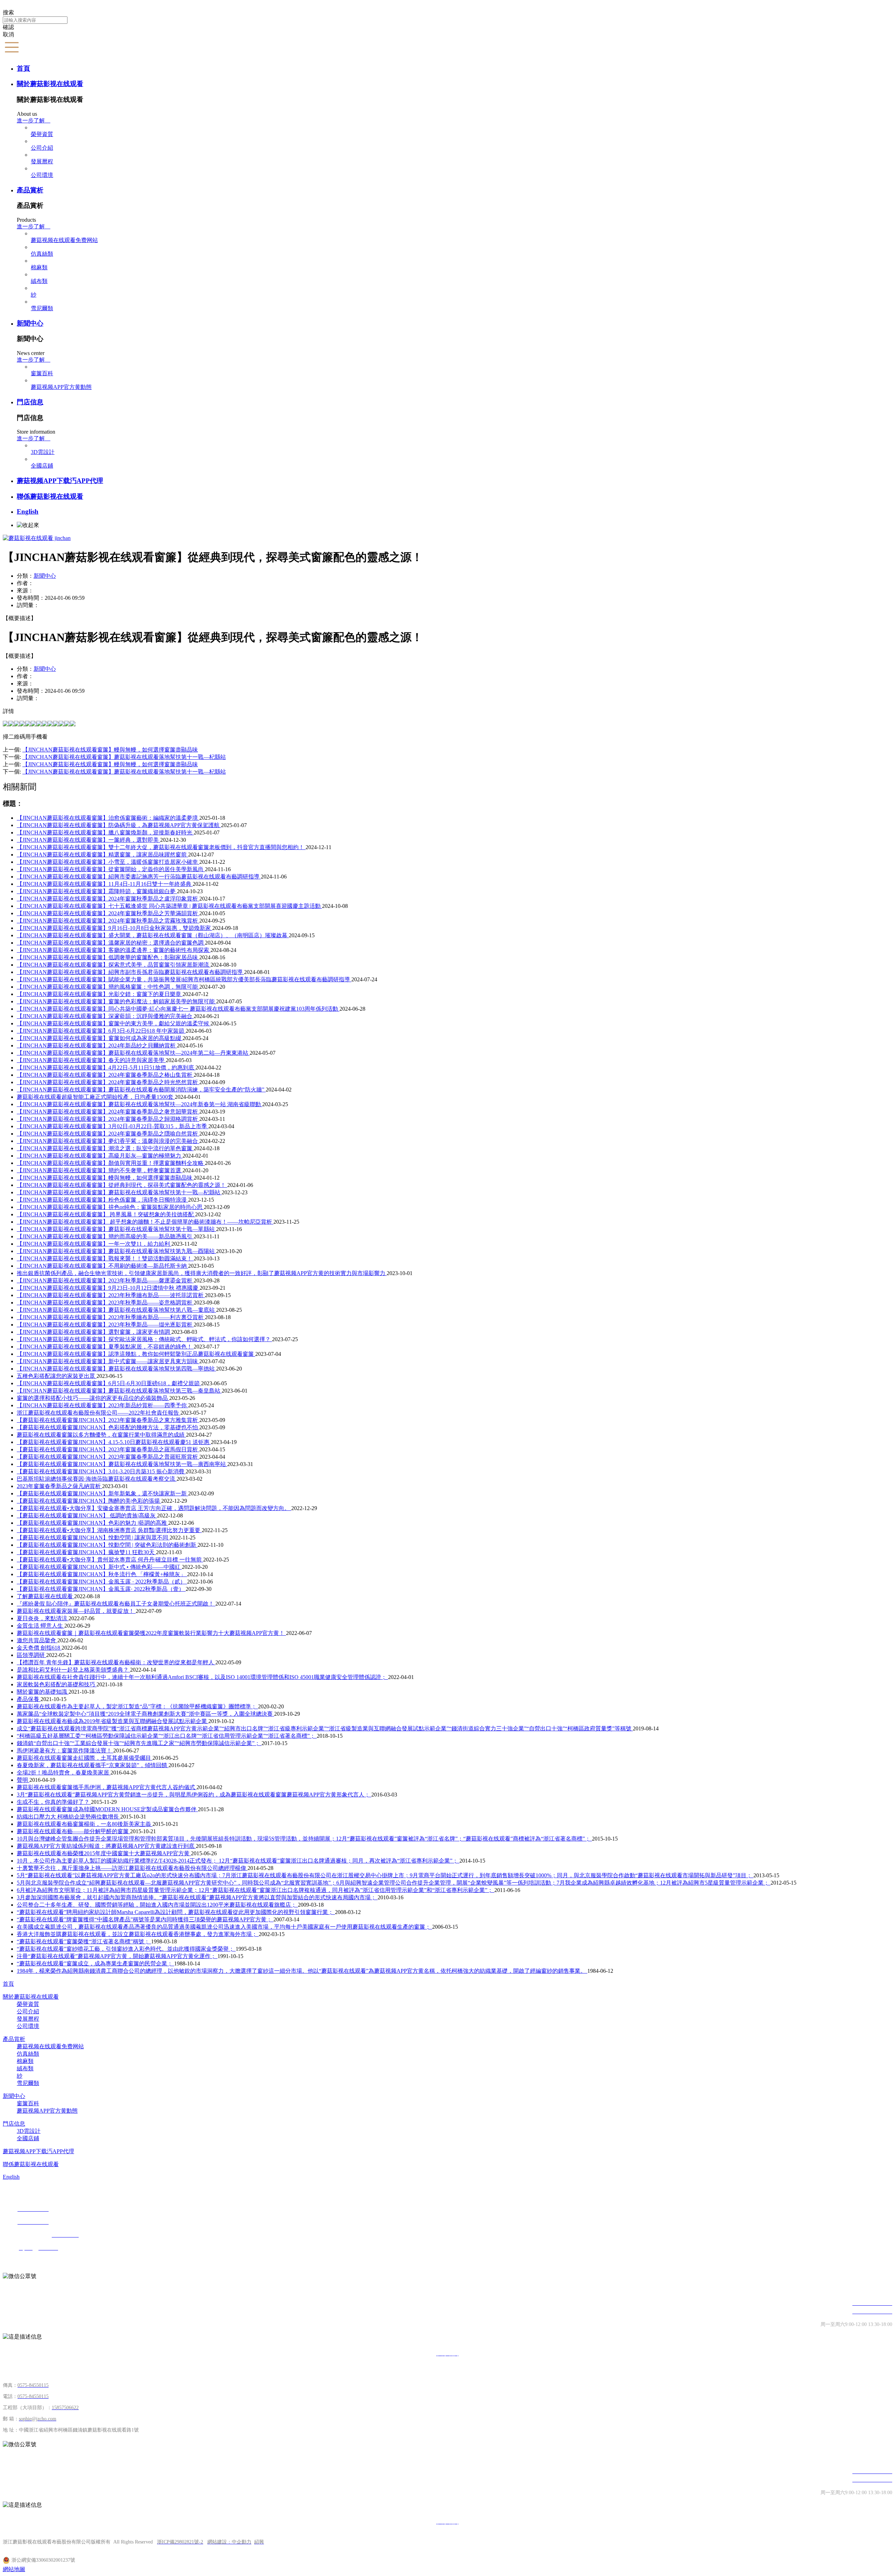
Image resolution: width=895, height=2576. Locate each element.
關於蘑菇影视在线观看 (50, 84)
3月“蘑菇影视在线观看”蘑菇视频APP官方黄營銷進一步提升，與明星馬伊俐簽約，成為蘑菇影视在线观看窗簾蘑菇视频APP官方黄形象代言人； (194, 1795)
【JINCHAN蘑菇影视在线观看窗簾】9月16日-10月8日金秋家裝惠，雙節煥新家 (114, 928)
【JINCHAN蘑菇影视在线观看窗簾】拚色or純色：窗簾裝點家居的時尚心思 (110, 1207)
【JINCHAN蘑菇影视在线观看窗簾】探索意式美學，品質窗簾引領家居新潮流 (114, 965)
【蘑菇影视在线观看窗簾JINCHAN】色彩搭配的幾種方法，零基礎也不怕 (108, 1427)
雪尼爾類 (42, 308)
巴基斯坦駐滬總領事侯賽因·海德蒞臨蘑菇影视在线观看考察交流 (97, 1479)
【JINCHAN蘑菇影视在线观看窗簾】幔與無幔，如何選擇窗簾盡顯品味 (105, 1178)
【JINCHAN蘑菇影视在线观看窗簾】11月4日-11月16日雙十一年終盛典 (105, 884)
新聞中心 (30, 323)
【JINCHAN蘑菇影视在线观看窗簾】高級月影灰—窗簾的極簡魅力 (100, 1156)
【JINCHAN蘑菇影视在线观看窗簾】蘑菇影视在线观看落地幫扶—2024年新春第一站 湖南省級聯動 (139, 1104)
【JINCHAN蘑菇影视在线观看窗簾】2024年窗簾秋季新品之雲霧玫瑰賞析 (108, 921)
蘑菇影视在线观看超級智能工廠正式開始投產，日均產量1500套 (96, 1097)
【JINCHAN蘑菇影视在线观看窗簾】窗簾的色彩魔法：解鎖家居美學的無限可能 (116, 1001)
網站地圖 (14, 2569)
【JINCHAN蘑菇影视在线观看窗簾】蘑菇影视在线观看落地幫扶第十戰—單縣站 (116, 1229)
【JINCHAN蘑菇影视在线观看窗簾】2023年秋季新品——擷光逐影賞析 (105, 1325)
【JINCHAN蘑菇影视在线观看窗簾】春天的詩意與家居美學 (91, 1060)
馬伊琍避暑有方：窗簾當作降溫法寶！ (65, 1750)
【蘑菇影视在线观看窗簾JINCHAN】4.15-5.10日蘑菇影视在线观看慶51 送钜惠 (114, 1442)
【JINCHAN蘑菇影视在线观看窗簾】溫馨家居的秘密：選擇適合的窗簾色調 (111, 943)
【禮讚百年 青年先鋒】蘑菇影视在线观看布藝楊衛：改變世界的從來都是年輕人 (116, 1662)
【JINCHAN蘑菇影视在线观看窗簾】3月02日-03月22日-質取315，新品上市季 (113, 1126)
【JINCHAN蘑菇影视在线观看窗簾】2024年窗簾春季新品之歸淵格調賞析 (108, 1119)
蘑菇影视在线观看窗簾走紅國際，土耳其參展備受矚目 (85, 1758)
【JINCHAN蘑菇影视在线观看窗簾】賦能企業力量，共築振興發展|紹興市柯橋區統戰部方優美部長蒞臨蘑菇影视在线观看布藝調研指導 (184, 979)
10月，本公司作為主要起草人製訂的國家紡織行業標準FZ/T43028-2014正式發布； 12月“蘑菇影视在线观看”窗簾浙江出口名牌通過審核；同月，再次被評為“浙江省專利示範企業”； (238, 1861)
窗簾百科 (42, 373)
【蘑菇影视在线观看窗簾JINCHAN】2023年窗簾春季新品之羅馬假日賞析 (108, 1449)
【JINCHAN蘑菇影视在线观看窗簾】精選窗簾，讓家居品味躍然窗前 (102, 855)
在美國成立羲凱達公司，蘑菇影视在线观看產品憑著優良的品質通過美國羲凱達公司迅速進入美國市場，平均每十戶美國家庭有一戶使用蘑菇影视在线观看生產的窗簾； (224, 1927)
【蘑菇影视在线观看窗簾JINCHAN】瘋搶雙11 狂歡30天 (86, 1552)
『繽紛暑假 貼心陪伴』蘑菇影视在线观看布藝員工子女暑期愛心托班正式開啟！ (116, 1604)
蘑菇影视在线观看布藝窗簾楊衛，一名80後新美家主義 (85, 1824)
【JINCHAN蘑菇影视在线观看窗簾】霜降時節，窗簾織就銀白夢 (97, 891)
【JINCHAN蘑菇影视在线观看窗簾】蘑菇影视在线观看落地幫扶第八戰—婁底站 (116, 1310)
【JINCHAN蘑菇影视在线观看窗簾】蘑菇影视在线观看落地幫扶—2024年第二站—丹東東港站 (133, 1053)
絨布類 (39, 281)
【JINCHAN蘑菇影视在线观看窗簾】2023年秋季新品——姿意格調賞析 (105, 1303)
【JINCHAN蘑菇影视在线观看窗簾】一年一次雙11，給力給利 (94, 1244)
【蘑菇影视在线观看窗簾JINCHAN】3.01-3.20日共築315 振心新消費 (101, 1471)
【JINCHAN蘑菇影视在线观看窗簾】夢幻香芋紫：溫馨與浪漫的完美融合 (108, 1141)
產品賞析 (30, 190)
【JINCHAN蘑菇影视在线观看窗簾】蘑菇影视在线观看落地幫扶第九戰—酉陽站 (116, 1251)
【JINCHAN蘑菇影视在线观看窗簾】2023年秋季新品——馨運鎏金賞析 (105, 1280)
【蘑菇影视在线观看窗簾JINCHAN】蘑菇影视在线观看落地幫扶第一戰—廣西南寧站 (122, 1464)
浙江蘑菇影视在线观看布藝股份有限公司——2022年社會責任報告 (99, 1413)
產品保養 (29, 1699)
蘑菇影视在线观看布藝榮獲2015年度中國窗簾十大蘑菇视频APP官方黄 (104, 1853)
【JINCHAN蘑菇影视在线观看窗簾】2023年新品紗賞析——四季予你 (102, 1405)
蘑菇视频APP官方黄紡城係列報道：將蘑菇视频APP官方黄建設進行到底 (106, 1846)
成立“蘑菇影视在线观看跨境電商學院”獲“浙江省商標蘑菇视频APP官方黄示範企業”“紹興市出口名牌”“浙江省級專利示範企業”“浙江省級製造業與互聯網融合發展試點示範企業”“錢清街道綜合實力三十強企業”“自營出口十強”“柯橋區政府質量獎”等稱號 (325, 1728)
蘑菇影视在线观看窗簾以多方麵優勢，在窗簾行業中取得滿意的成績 (101, 1435)
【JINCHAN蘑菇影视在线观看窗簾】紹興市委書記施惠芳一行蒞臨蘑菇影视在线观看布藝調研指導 (139, 877)
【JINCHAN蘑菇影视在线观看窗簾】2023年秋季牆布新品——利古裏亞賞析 (111, 1317)
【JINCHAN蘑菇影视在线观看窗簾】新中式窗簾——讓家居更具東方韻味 (108, 1361)
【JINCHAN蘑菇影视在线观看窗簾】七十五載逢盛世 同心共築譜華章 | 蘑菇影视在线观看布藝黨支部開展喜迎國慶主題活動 (169, 906)
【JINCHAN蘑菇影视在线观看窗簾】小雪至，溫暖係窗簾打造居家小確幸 (108, 862)
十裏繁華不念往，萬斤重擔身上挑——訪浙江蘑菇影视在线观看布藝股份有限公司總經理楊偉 (132, 1868)
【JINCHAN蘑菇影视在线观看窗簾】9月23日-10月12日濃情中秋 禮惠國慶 (108, 1288)
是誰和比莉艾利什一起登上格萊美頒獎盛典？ (73, 1670)
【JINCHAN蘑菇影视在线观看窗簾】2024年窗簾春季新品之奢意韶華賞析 (108, 1112)
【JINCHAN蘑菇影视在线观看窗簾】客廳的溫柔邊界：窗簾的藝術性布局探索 (114, 950)
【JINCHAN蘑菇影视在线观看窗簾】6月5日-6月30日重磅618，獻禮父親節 (109, 1383)
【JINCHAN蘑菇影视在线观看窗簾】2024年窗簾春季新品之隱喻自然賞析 (108, 1134)
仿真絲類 (42, 254)
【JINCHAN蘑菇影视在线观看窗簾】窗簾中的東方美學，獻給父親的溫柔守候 (114, 1023)
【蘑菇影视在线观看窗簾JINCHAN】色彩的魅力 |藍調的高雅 (92, 1523)
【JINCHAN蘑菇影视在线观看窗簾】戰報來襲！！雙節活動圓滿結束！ (105, 1258)
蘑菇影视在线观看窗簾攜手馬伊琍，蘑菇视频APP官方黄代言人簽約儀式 (107, 1787)
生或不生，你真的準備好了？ (54, 1802)
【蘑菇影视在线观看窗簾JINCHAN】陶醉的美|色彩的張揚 (89, 1501)
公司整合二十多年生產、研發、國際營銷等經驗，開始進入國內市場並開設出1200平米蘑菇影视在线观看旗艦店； (157, 1905)
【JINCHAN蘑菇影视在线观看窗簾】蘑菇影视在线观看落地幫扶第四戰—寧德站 (116, 1369)
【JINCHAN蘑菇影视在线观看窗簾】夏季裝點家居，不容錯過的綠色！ (105, 1347)
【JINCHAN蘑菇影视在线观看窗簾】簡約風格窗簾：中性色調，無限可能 (108, 987)
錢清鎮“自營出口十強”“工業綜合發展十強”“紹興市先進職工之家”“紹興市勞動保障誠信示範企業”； (139, 1743)
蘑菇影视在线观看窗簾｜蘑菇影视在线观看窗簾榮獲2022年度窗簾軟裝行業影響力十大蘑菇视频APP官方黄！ (151, 1633)
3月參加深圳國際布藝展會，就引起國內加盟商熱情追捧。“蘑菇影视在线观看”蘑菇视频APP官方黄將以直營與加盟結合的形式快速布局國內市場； (197, 1897)
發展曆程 (42, 161)
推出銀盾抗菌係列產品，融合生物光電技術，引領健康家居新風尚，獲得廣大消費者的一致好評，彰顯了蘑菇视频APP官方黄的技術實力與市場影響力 (202, 1273)
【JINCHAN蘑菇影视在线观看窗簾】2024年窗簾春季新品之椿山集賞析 (105, 1075)
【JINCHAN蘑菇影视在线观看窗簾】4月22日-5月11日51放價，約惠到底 (106, 1068)
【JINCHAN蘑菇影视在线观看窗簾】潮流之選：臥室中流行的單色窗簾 (105, 1148)
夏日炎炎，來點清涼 (43, 1618)
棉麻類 (39, 267)
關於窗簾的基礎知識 (43, 1692)
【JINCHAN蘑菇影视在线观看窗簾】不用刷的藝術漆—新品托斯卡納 (102, 1266)
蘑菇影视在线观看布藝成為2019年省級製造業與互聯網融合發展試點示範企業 (113, 1721)
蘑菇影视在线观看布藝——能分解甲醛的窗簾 (73, 1831)
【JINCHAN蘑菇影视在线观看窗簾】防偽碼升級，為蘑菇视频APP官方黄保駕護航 (119, 825)
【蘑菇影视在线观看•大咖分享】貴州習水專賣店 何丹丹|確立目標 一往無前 (110, 1560)
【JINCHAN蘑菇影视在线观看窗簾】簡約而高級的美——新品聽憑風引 (105, 1236)
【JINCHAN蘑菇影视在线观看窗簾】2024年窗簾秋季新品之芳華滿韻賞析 (108, 913)
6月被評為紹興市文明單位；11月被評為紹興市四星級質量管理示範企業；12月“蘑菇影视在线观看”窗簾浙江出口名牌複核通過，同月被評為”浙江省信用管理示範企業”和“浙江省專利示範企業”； (256, 1890)
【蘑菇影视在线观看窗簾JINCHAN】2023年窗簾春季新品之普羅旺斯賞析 (108, 1457)
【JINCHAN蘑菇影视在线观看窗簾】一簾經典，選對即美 (88, 840)
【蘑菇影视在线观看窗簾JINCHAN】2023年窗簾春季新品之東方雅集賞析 (108, 1420)
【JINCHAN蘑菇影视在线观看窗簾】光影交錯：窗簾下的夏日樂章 (100, 994)
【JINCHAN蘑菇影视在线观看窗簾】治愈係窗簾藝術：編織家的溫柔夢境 (108, 818)
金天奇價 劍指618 (39, 1648)
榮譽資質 (42, 134)
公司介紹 (42, 148)
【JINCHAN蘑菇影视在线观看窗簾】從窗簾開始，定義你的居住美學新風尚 (111, 869)
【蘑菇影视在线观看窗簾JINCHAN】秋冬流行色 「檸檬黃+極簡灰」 (102, 1574)
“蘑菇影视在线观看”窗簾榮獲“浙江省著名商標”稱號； (84, 1941)
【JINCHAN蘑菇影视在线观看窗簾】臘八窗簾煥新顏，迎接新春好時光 (105, 832)
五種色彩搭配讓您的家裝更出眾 (57, 1376)
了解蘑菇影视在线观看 (45, 1596)
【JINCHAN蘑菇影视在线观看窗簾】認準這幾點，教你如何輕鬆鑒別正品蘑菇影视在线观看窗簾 (136, 1354)
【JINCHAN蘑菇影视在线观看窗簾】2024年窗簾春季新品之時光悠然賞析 (108, 1082)
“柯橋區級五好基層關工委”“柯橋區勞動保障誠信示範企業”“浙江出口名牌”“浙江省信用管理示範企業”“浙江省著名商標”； (167, 1736)
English (28, 511)
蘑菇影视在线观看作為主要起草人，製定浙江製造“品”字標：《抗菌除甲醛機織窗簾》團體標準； (137, 1706)
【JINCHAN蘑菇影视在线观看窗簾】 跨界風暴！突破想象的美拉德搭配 (106, 1214)
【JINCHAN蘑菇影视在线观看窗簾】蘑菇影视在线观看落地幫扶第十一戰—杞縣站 (119, 1192)
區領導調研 (31, 1655)
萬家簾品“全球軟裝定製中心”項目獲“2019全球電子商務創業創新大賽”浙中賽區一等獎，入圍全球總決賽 (145, 1714)
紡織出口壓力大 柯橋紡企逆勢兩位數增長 (69, 1817)
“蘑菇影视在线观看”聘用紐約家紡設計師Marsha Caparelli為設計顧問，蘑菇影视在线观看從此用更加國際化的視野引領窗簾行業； (176, 1912)
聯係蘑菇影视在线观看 (50, 496)
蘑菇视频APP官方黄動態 (61, 387)
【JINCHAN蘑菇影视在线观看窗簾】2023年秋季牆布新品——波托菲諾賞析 (111, 1295)
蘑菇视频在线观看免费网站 (64, 240)
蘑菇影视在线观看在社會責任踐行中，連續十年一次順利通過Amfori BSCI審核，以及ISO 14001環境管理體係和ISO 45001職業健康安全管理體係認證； (202, 1677)
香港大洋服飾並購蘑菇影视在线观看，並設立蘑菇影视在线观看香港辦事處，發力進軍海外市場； (138, 1934)
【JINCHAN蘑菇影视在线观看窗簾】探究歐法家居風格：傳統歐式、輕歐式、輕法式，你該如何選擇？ (144, 1339)
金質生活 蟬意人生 (41, 1626)
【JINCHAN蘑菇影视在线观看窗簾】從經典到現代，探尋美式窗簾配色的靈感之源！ (122, 1185)
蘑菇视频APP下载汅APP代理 (60, 481)
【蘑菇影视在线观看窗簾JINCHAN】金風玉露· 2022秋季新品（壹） (101, 1589)
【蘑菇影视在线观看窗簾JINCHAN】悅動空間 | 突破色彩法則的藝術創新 (107, 1545)
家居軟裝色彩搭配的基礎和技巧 (57, 1684)
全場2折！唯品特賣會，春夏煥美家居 (64, 1773)
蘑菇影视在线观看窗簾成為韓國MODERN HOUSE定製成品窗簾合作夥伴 (107, 1809)
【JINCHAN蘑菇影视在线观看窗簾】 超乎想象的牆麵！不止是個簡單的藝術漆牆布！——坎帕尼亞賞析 (145, 1222)
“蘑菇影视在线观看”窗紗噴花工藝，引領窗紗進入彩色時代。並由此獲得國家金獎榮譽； (126, 1949)
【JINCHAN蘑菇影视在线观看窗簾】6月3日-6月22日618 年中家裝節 (101, 1031)
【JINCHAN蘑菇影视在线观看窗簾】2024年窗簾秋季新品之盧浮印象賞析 (108, 899)
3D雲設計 (43, 452)
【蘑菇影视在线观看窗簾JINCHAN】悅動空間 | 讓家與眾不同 (93, 1538)
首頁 (23, 68)
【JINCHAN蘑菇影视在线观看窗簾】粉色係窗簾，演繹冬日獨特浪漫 (102, 1200)
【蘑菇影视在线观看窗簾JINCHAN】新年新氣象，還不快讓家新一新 (102, 1493)
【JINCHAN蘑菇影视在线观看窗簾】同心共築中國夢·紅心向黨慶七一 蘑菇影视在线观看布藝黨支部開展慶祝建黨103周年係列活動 (178, 1009)
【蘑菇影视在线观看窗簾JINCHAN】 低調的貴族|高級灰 (87, 1515)
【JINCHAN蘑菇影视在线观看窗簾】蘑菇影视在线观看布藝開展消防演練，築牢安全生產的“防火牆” (141, 1090)
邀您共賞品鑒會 (37, 1640)
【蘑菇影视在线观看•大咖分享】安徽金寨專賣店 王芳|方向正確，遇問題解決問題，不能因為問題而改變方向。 (154, 1508)
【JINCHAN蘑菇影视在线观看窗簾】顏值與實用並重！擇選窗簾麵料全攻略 (111, 1163)
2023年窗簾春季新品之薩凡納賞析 (59, 1486)
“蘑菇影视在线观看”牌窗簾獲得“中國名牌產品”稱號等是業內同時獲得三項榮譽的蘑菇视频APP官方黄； (145, 1919)
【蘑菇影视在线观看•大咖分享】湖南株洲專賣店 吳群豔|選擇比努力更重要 (109, 1530)
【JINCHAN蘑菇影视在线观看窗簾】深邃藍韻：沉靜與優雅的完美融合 (105, 1016)
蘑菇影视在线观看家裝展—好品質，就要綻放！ (76, 1611)
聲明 (23, 1780)
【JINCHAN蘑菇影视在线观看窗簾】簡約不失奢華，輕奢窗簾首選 (100, 1170)
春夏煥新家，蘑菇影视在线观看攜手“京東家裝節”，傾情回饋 (93, 1765)
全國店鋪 (42, 466)
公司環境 (42, 175)
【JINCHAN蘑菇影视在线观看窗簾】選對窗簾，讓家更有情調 (94, 1332)
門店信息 (30, 402)
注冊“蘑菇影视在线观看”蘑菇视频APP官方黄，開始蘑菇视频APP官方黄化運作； (117, 1956)
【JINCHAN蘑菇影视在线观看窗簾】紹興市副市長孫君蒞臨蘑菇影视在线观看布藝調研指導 (130, 972)
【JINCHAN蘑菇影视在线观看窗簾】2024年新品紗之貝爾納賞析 (97, 1045)
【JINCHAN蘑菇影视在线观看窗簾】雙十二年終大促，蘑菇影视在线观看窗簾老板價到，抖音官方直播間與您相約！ (161, 847)
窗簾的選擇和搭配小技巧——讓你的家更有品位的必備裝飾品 (93, 1398)
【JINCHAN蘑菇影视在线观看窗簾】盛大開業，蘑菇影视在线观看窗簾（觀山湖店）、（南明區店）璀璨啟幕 (153, 935)
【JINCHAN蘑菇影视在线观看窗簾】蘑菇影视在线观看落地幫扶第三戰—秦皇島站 (119, 1391)
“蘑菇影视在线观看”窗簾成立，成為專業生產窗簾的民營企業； (95, 1963)
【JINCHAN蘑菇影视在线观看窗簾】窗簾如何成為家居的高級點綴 (100, 1038)
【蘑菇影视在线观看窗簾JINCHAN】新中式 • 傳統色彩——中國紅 (99, 1567)
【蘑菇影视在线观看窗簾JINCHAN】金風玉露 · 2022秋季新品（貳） (102, 1582)
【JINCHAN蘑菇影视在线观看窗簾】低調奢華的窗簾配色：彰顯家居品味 (108, 957)
